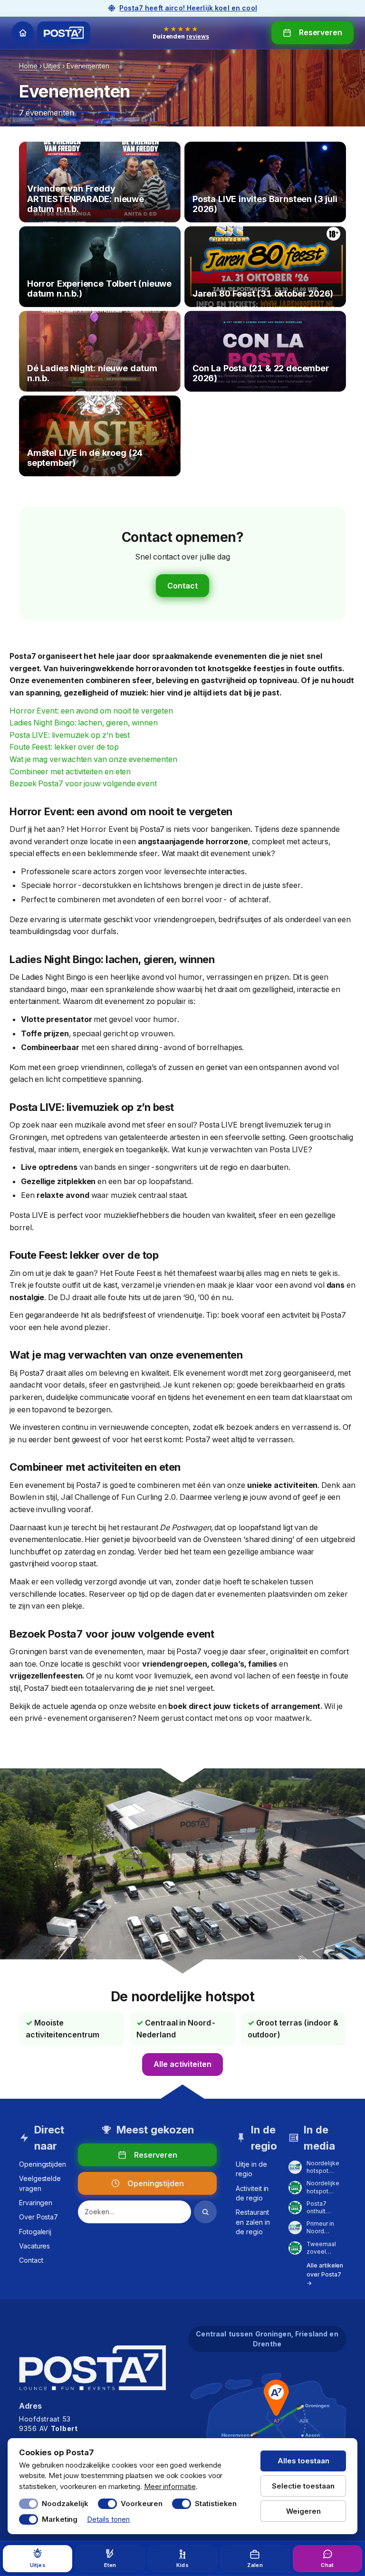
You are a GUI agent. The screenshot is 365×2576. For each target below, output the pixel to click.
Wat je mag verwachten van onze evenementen (93, 759)
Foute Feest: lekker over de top (64, 747)
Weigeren (303, 2511)
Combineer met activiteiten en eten (70, 772)
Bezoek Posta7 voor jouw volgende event (83, 783)
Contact (182, 586)
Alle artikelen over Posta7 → (325, 2274)
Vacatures (34, 2246)
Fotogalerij (35, 2232)
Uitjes (52, 66)
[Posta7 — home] (64, 33)
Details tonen (108, 2519)
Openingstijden (43, 2164)
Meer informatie (170, 2486)
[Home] (23, 33)
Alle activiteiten (182, 2064)
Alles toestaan (303, 2461)
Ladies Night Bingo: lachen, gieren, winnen (84, 723)
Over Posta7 (38, 2217)
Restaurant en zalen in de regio (253, 2222)
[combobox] (134, 2212)
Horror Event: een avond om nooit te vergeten (91, 711)
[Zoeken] (205, 2212)
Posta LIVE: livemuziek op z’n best (70, 735)
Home (28, 66)
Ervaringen (36, 2203)
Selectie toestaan (303, 2486)
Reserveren (321, 32)
